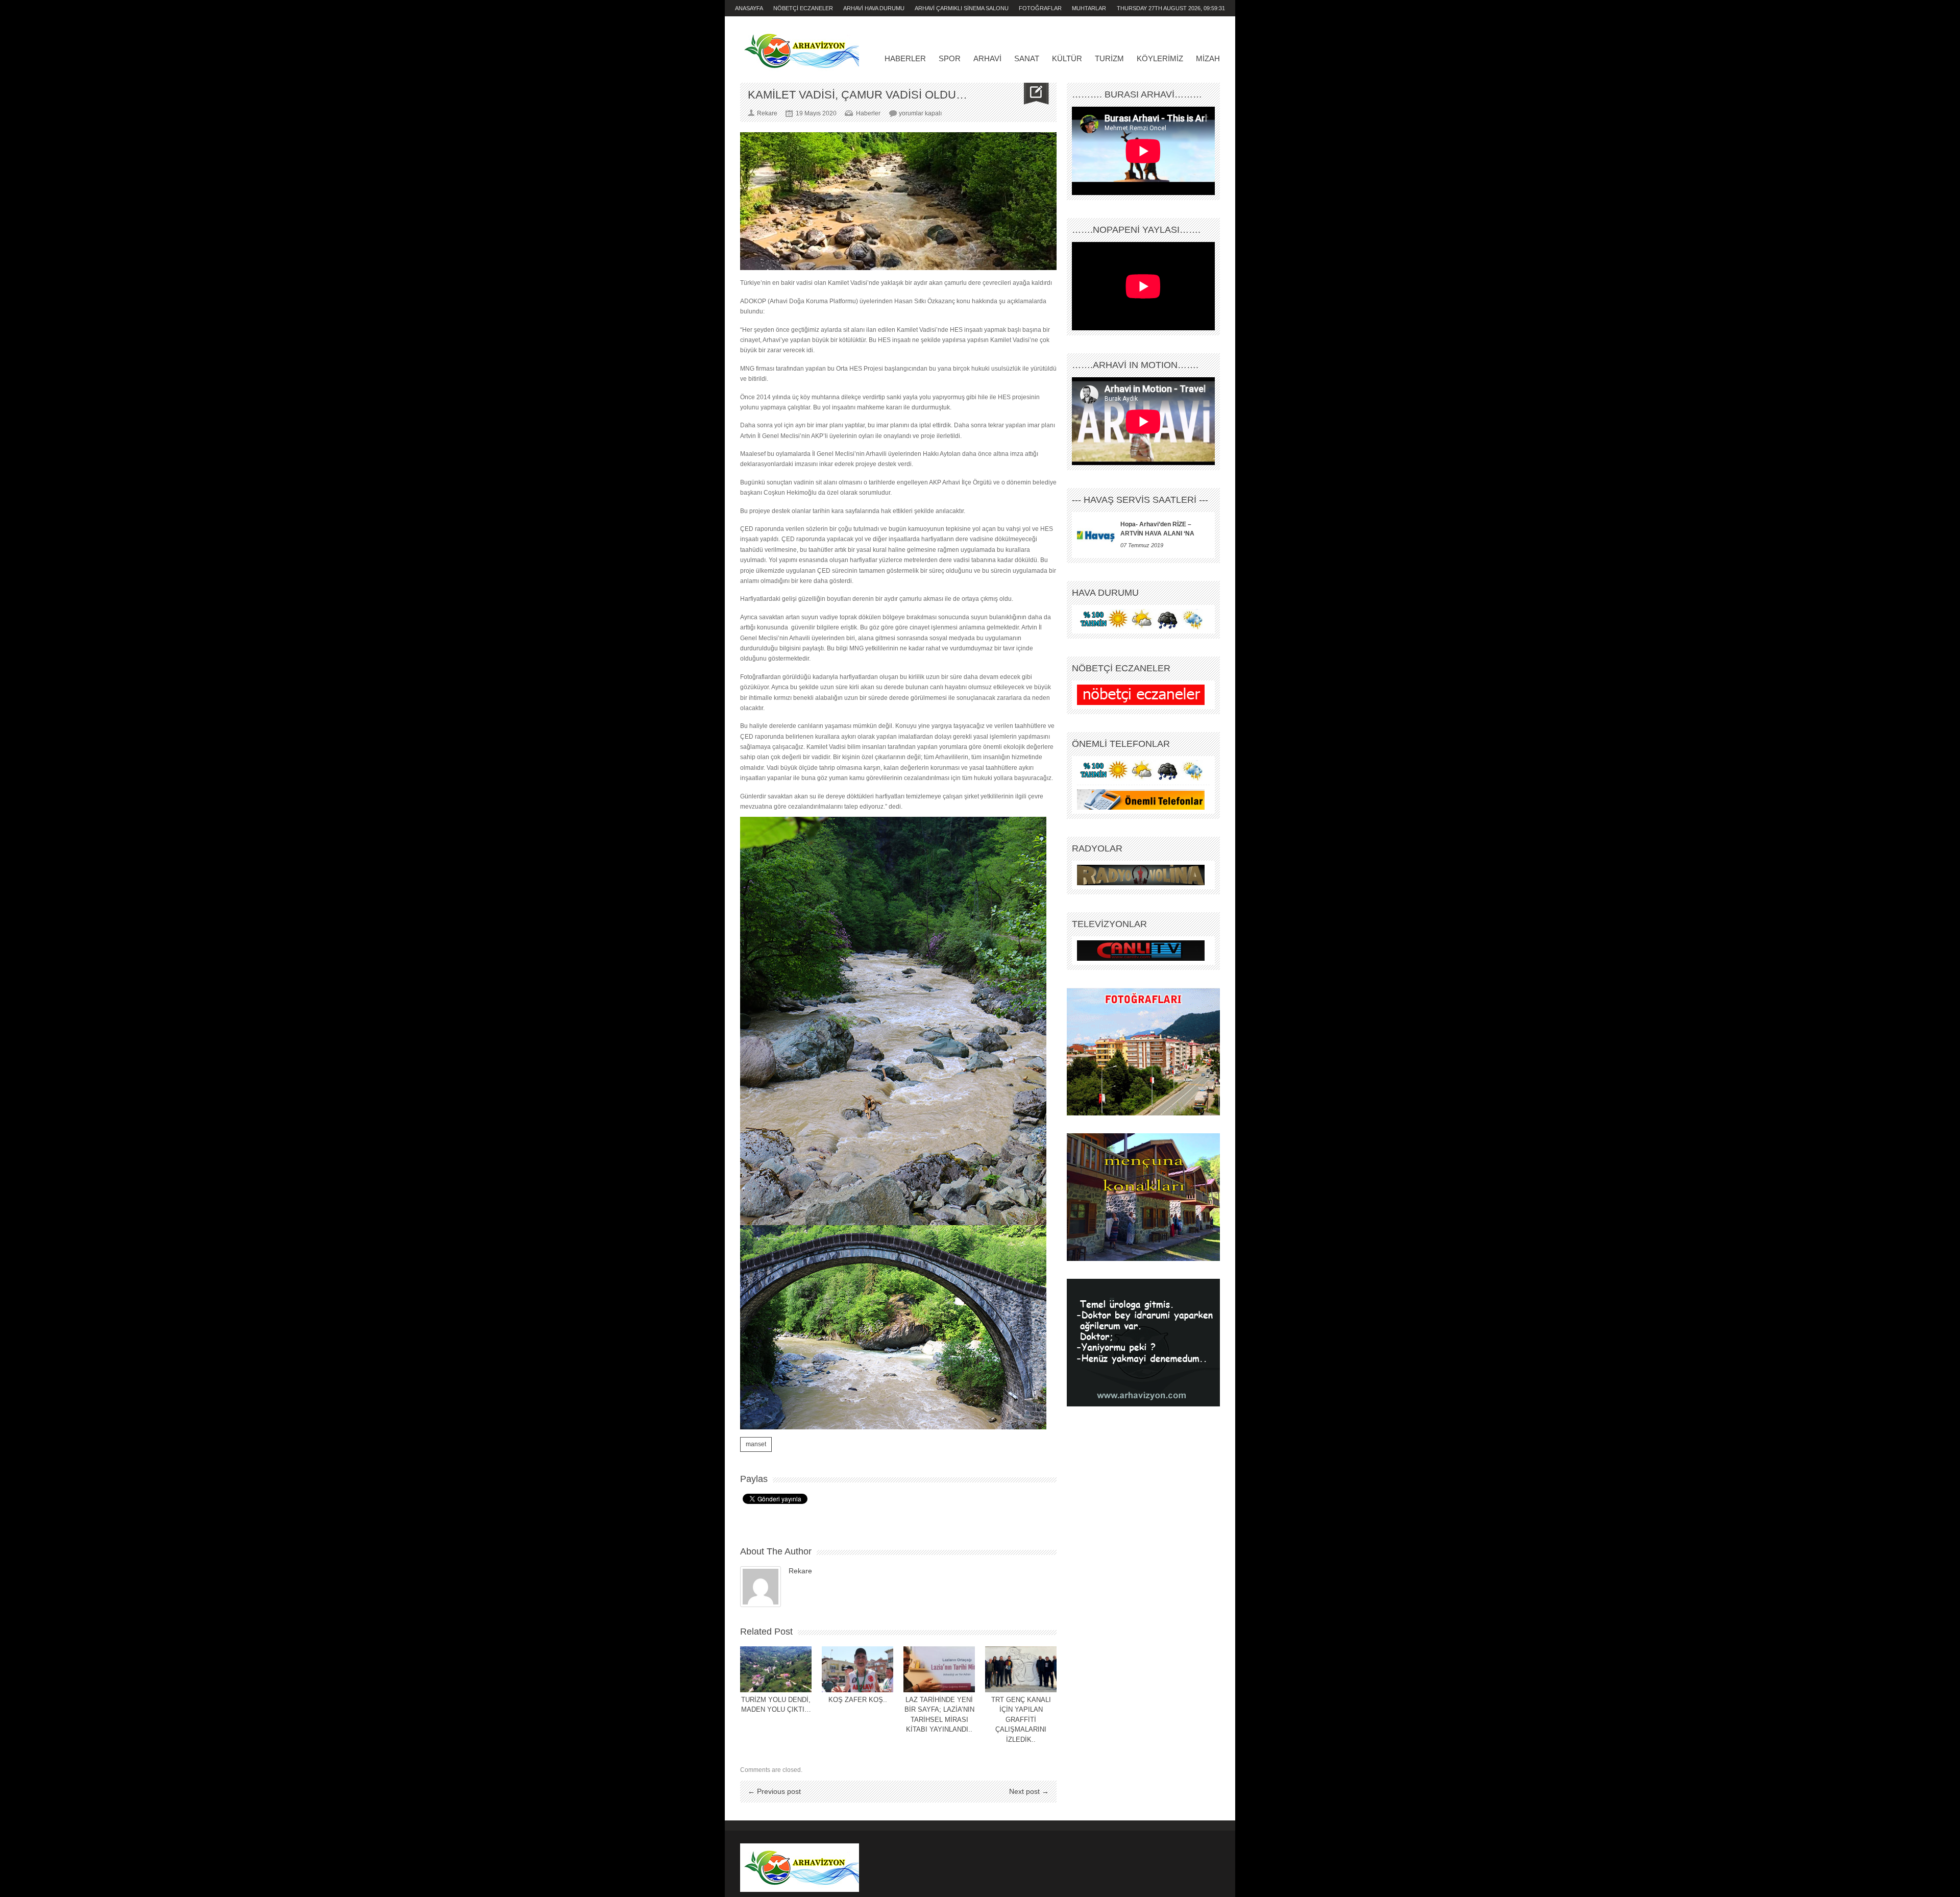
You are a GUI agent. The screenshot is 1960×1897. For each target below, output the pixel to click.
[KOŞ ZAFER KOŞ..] (857, 1669)
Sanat (1027, 58)
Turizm (1109, 58)
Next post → (1029, 1791)
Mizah (1208, 58)
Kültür (1067, 58)
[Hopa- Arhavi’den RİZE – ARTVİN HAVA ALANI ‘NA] (1096, 535)
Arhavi (987, 58)
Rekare (800, 1571)
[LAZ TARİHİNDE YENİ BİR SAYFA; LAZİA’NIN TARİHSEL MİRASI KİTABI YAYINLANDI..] (939, 1669)
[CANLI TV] (1141, 951)
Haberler (905, 58)
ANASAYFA (749, 8)
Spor (950, 58)
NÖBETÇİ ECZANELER (803, 8)
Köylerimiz (1160, 58)
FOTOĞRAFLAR (1040, 8)
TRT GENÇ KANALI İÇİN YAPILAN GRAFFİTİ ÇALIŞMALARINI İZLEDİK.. (1021, 1720)
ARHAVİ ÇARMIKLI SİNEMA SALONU (962, 8)
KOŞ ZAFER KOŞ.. (858, 1700)
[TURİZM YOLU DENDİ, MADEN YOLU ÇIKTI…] (776, 1669)
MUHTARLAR (1089, 8)
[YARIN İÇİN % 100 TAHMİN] (1141, 619)
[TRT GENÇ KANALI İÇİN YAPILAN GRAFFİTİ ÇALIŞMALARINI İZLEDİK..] (1021, 1669)
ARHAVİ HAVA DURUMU (874, 8)
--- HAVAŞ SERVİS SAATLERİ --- (1140, 500)
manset (756, 1444)
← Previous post (774, 1791)
